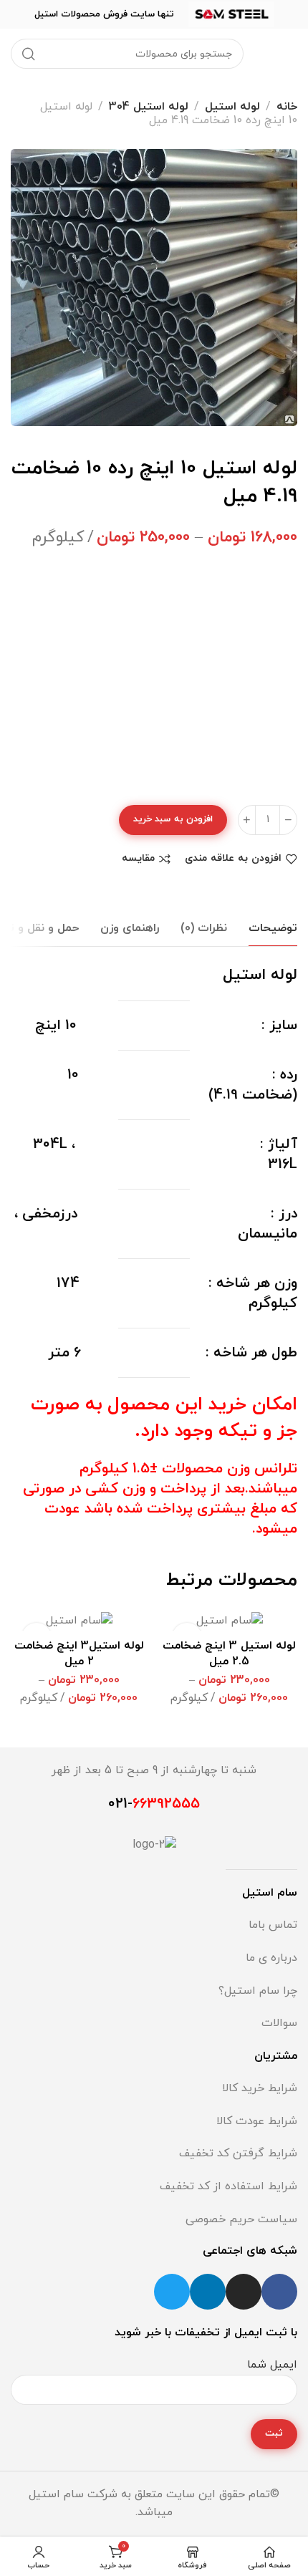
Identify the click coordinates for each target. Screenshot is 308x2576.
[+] (247, 820)
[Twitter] (172, 2292)
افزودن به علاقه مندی (233, 859)
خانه (287, 107)
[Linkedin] (208, 2292)
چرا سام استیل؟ (258, 1991)
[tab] (273, 928)
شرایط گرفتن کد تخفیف (238, 2153)
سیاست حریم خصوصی (241, 2219)
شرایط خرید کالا (260, 2088)
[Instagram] (244, 2292)
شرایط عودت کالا (257, 2121)
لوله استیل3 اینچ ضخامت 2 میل (79, 1654)
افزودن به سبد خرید (173, 819)
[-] (288, 820)
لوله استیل (232, 107)
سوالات (279, 2023)
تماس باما (273, 1925)
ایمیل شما (272, 2365)
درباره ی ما (271, 1958)
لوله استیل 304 (149, 107)
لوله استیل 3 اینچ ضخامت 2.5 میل (229, 1654)
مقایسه (138, 859)
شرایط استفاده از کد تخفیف (228, 2186)
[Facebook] (279, 2292)
